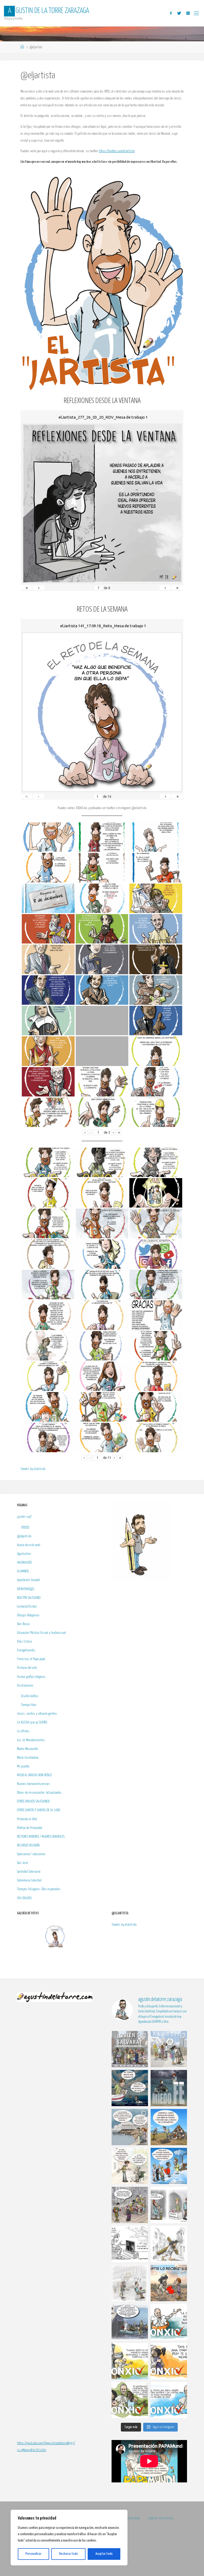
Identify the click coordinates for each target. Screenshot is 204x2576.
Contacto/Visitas (27, 1607)
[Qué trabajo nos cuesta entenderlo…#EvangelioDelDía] (169, 2127)
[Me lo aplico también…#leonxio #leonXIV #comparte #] (169, 2361)
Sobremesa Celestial (29, 1880)
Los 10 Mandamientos (31, 1740)
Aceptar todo (104, 2554)
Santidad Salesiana (29, 1872)
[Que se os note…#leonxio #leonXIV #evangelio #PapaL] (169, 2400)
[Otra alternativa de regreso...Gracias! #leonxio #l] (130, 2322)
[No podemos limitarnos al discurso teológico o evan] (130, 2088)
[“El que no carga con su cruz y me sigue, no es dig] (169, 2244)
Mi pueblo (23, 1766)
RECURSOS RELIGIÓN (28, 1845)
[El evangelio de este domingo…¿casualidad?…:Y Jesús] (130, 2127)
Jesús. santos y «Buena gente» (37, 1714)
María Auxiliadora (28, 1758)
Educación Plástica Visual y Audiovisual (41, 1633)
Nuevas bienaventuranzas (33, 1784)
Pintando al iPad (27, 1819)
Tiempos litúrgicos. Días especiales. (39, 1889)
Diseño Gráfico (29, 1696)
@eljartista (24, 1536)
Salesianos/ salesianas (31, 1854)
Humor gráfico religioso (31, 1677)
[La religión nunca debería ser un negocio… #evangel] (169, 2283)
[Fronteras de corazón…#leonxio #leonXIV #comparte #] (169, 2322)
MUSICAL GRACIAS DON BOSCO (34, 1775)
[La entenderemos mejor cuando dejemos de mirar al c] (169, 2049)
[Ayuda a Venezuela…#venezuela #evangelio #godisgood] (169, 2205)
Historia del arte (27, 1668)
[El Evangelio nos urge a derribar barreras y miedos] (130, 2049)
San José (22, 1863)
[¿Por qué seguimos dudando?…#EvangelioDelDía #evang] (169, 2088)
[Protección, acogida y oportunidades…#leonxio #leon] (130, 2400)
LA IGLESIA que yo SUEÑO (32, 1722)
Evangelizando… (27, 1650)
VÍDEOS (25, 1528)
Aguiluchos (24, 1554)
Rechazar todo (69, 2554)
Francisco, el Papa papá (31, 1659)
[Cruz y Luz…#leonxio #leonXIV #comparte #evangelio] (130, 2361)
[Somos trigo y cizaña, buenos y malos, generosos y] (130, 2166)
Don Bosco (23, 1624)
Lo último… (24, 1731)
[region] (69, 2538)
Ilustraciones (25, 1686)
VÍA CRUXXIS (24, 1898)
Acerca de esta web (29, 1545)
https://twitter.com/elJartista (117, 151)
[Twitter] (179, 13)
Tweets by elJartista (33, 1469)
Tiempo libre (29, 1705)
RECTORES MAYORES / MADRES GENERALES (41, 1837)
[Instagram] (188, 13)
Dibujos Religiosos (28, 1615)
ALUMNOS (23, 1571)
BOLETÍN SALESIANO (29, 1598)
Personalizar (33, 2554)
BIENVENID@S (26, 1589)
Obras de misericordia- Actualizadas (39, 1793)
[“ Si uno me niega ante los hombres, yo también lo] (130, 2283)
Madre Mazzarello (27, 1749)
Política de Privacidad (30, 1828)
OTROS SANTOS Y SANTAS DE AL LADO (39, 1810)
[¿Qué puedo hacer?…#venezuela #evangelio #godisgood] (130, 2244)
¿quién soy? (24, 1517)
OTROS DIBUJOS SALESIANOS (33, 1801)
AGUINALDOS (24, 1563)
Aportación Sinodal (28, 1580)
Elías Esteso (24, 1642)
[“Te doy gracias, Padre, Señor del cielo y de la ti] (169, 2166)
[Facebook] (171, 13)
